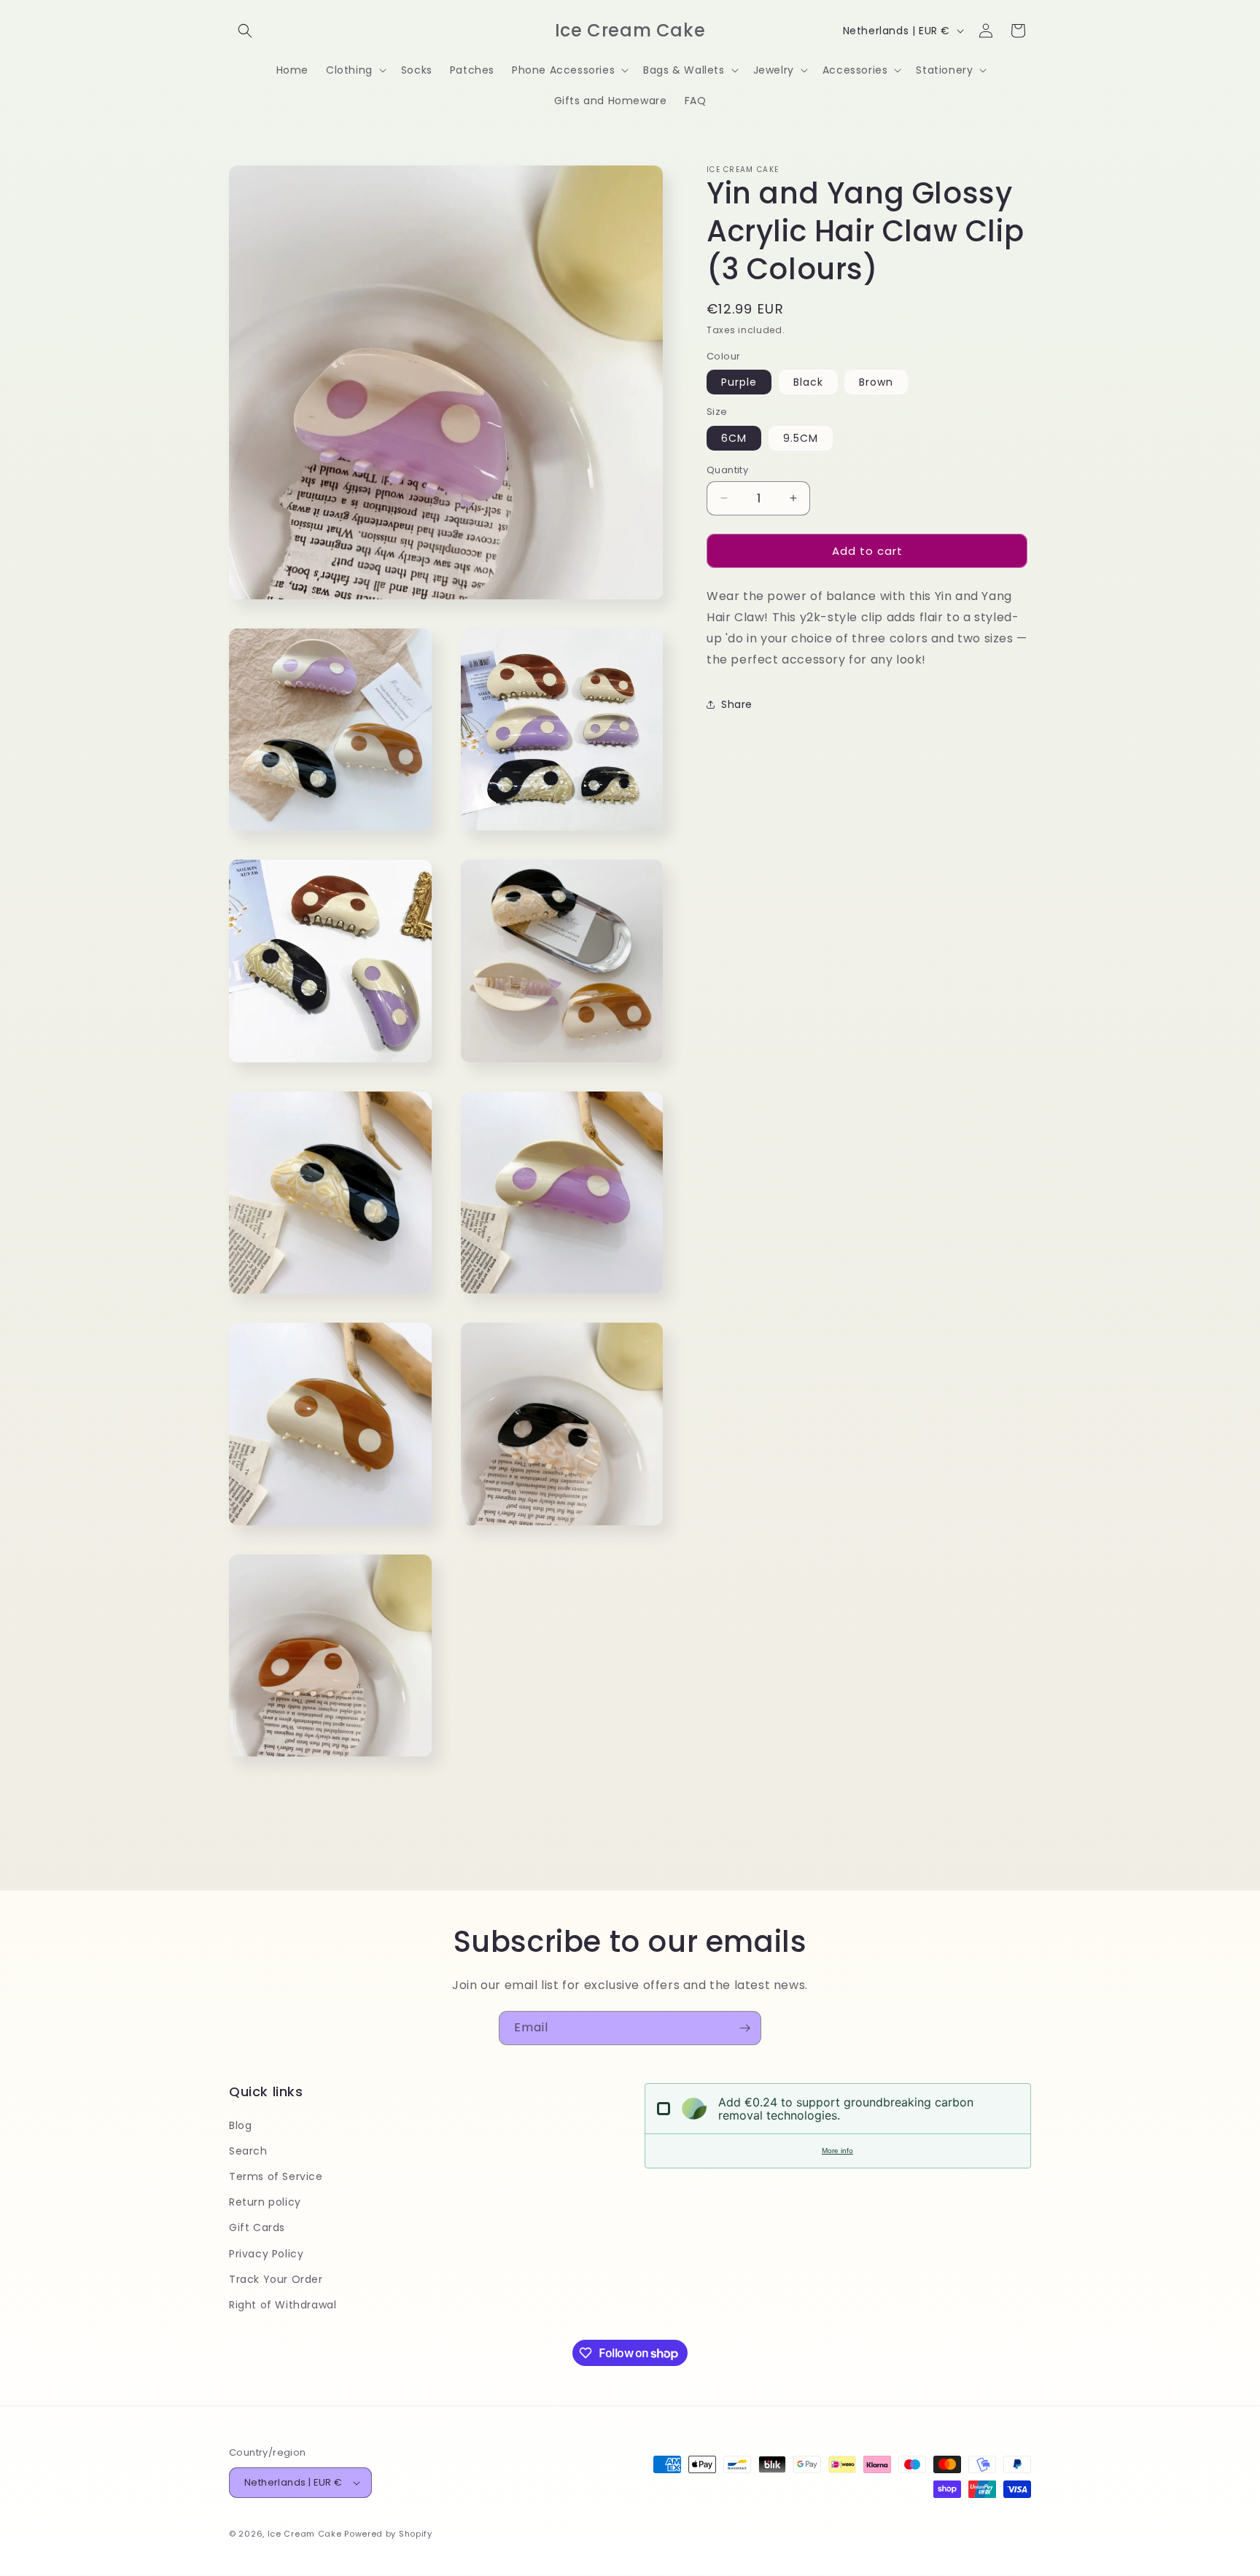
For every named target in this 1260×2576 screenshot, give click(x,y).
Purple (739, 382)
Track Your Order (276, 2279)
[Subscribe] (744, 2028)
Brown (876, 382)
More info (837, 2151)
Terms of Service (276, 2176)
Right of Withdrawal (283, 2305)
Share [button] (737, 704)
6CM (734, 437)
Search (248, 2151)
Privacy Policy (266, 2254)
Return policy (265, 2202)
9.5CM (801, 437)
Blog (240, 2125)
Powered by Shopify (388, 2534)
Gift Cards (257, 2227)
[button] (245, 31)
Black (808, 382)
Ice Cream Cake (305, 2534)
